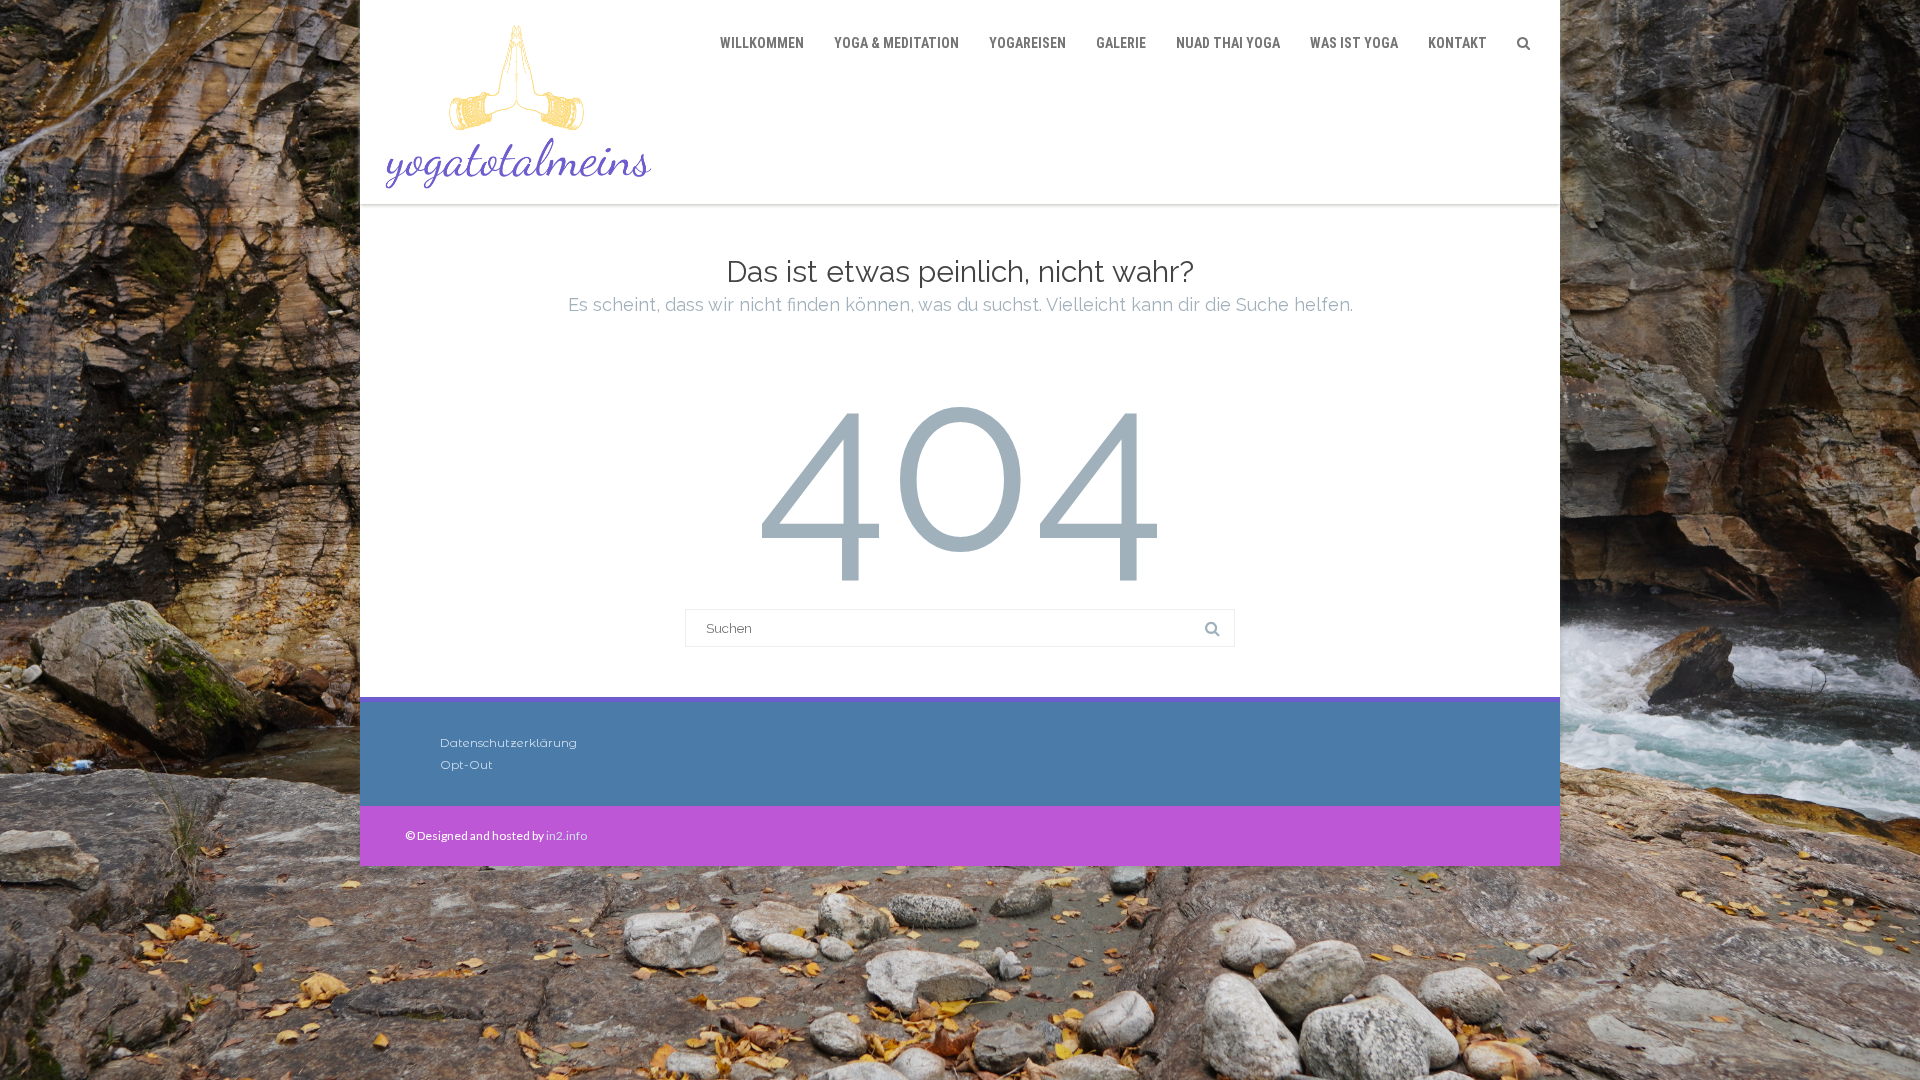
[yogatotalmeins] (523, 102)
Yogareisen (1027, 43)
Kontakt (1457, 43)
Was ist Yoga (1354, 43)
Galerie (1121, 43)
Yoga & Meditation (896, 43)
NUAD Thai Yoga (1228, 43)
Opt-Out (466, 764)
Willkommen (762, 43)
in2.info (566, 835)
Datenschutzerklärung (508, 742)
